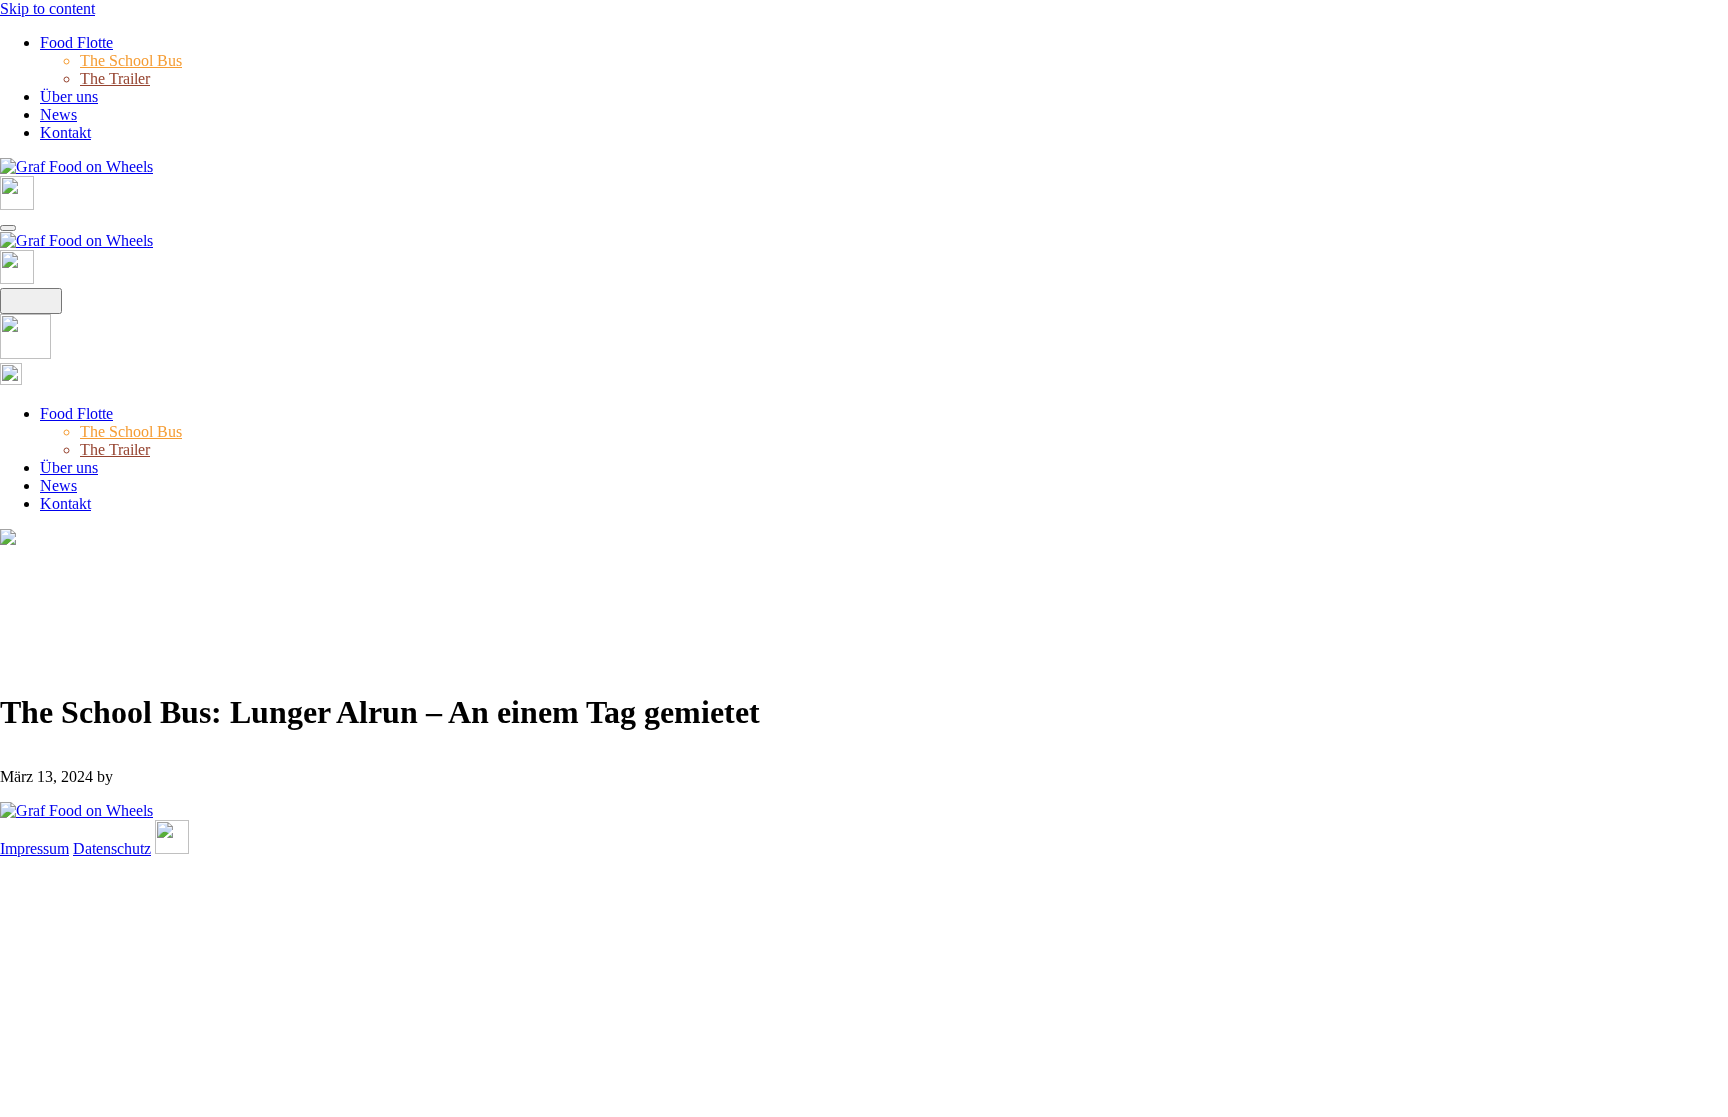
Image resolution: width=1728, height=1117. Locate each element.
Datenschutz (112, 848)
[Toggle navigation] (8, 228)
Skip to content (47, 8)
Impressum (34, 848)
